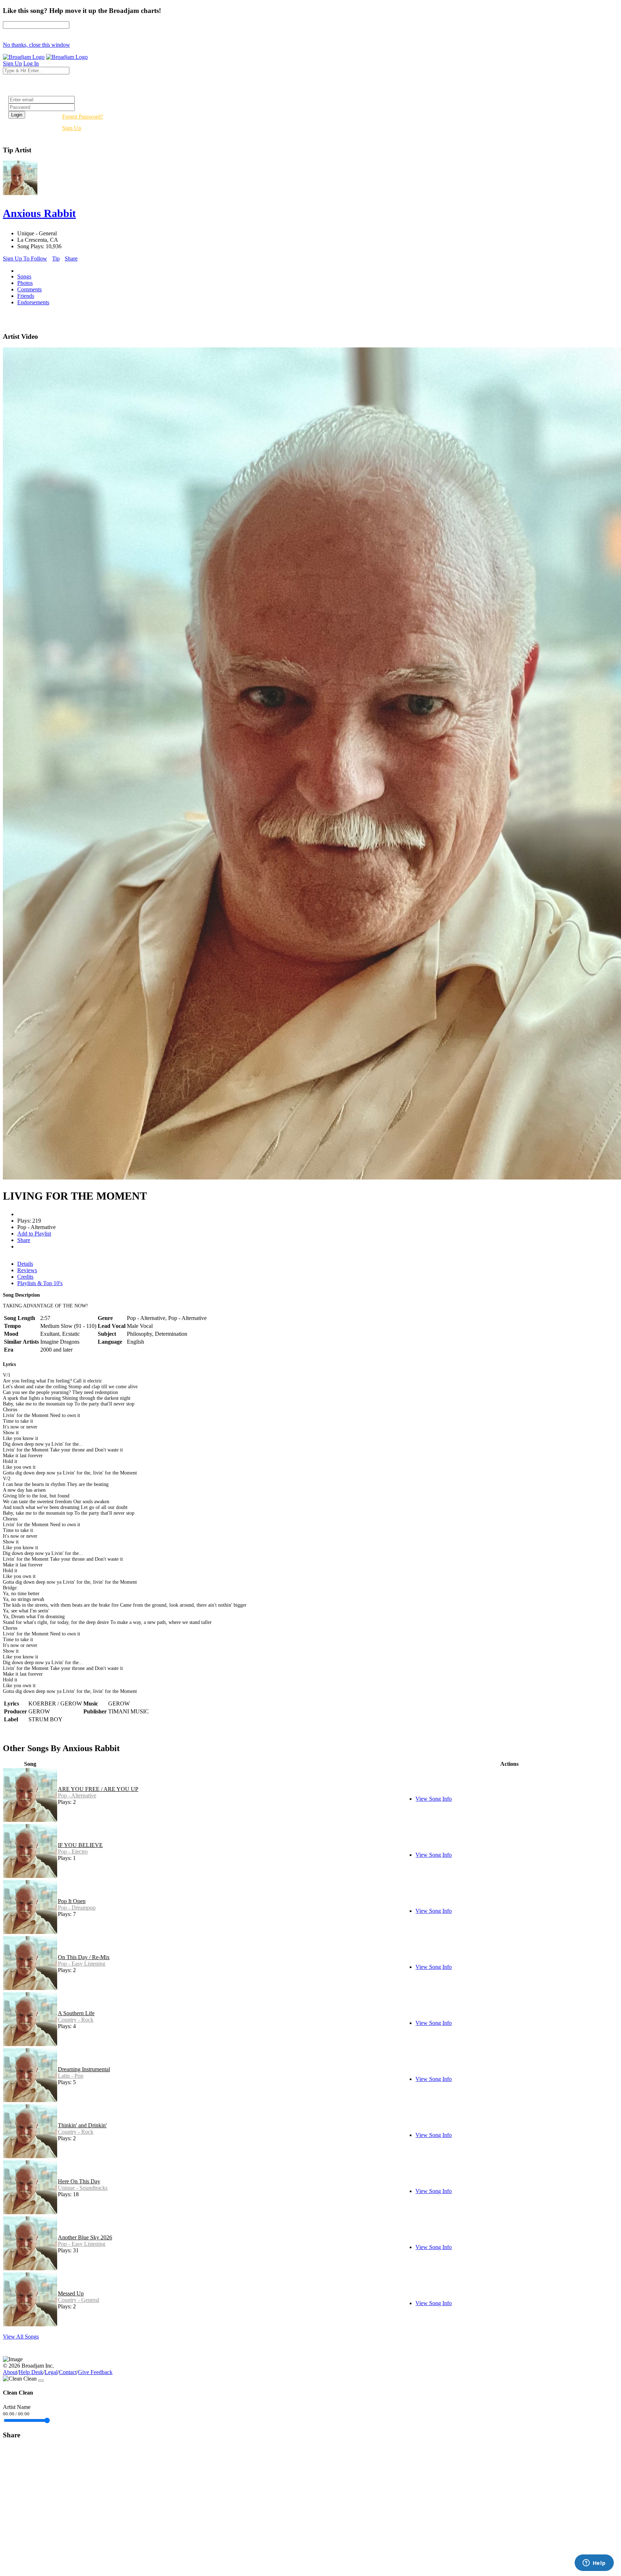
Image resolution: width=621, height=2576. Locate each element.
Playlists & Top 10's (40, 1283)
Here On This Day (79, 2181)
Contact (68, 2372)
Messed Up (71, 2293)
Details (25, 1264)
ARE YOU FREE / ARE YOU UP (98, 1789)
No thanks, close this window (36, 45)
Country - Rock (76, 2020)
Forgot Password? (83, 117)
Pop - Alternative (77, 1795)
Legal (51, 2372)
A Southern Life (76, 2013)
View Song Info (434, 1799)
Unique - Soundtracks (83, 2188)
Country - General (79, 2300)
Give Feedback (95, 2372)
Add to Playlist (34, 1234)
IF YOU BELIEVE (80, 1845)
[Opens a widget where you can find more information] (594, 2563)
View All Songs (21, 2337)
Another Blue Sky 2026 (85, 2237)
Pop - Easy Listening (82, 1964)
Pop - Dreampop (77, 1908)
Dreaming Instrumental (84, 2069)
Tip (56, 258)
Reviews (27, 1270)
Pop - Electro (73, 1852)
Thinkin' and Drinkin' (82, 2125)
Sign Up (72, 128)
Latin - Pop (71, 2076)
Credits (25, 1277)
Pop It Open (72, 1901)
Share (71, 258)
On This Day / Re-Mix (84, 1957)
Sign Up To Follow (25, 258)
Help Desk (31, 2372)
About (10, 2372)
